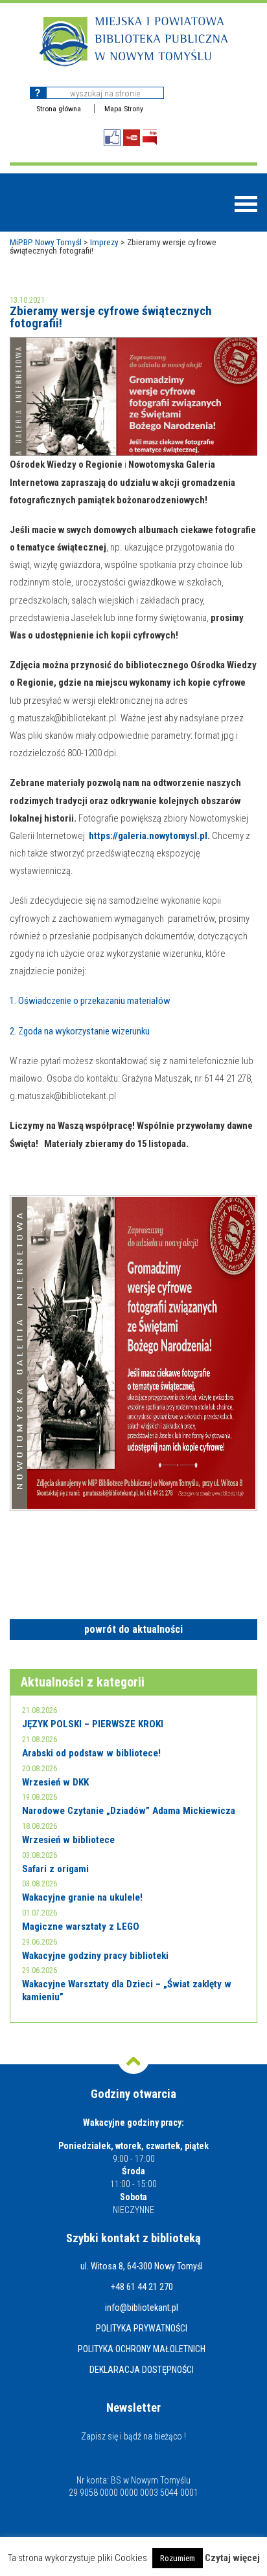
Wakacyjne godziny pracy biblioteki (95, 1956)
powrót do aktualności (133, 1629)
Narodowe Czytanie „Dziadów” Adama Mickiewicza (129, 1811)
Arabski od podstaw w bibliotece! (91, 1753)
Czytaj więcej (232, 2558)
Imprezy (104, 242)
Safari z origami (55, 1869)
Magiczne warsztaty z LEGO (81, 1927)
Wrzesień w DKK (55, 1782)
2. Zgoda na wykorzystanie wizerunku (80, 1031)
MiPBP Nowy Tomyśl (46, 242)
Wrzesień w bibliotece (68, 1840)
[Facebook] (112, 138)
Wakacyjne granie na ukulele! (82, 1897)
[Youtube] (132, 138)
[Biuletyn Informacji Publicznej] (150, 137)
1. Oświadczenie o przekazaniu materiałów (90, 1001)
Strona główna (59, 109)
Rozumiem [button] (178, 2558)
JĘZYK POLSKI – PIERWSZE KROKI (93, 1724)
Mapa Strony (124, 109)
